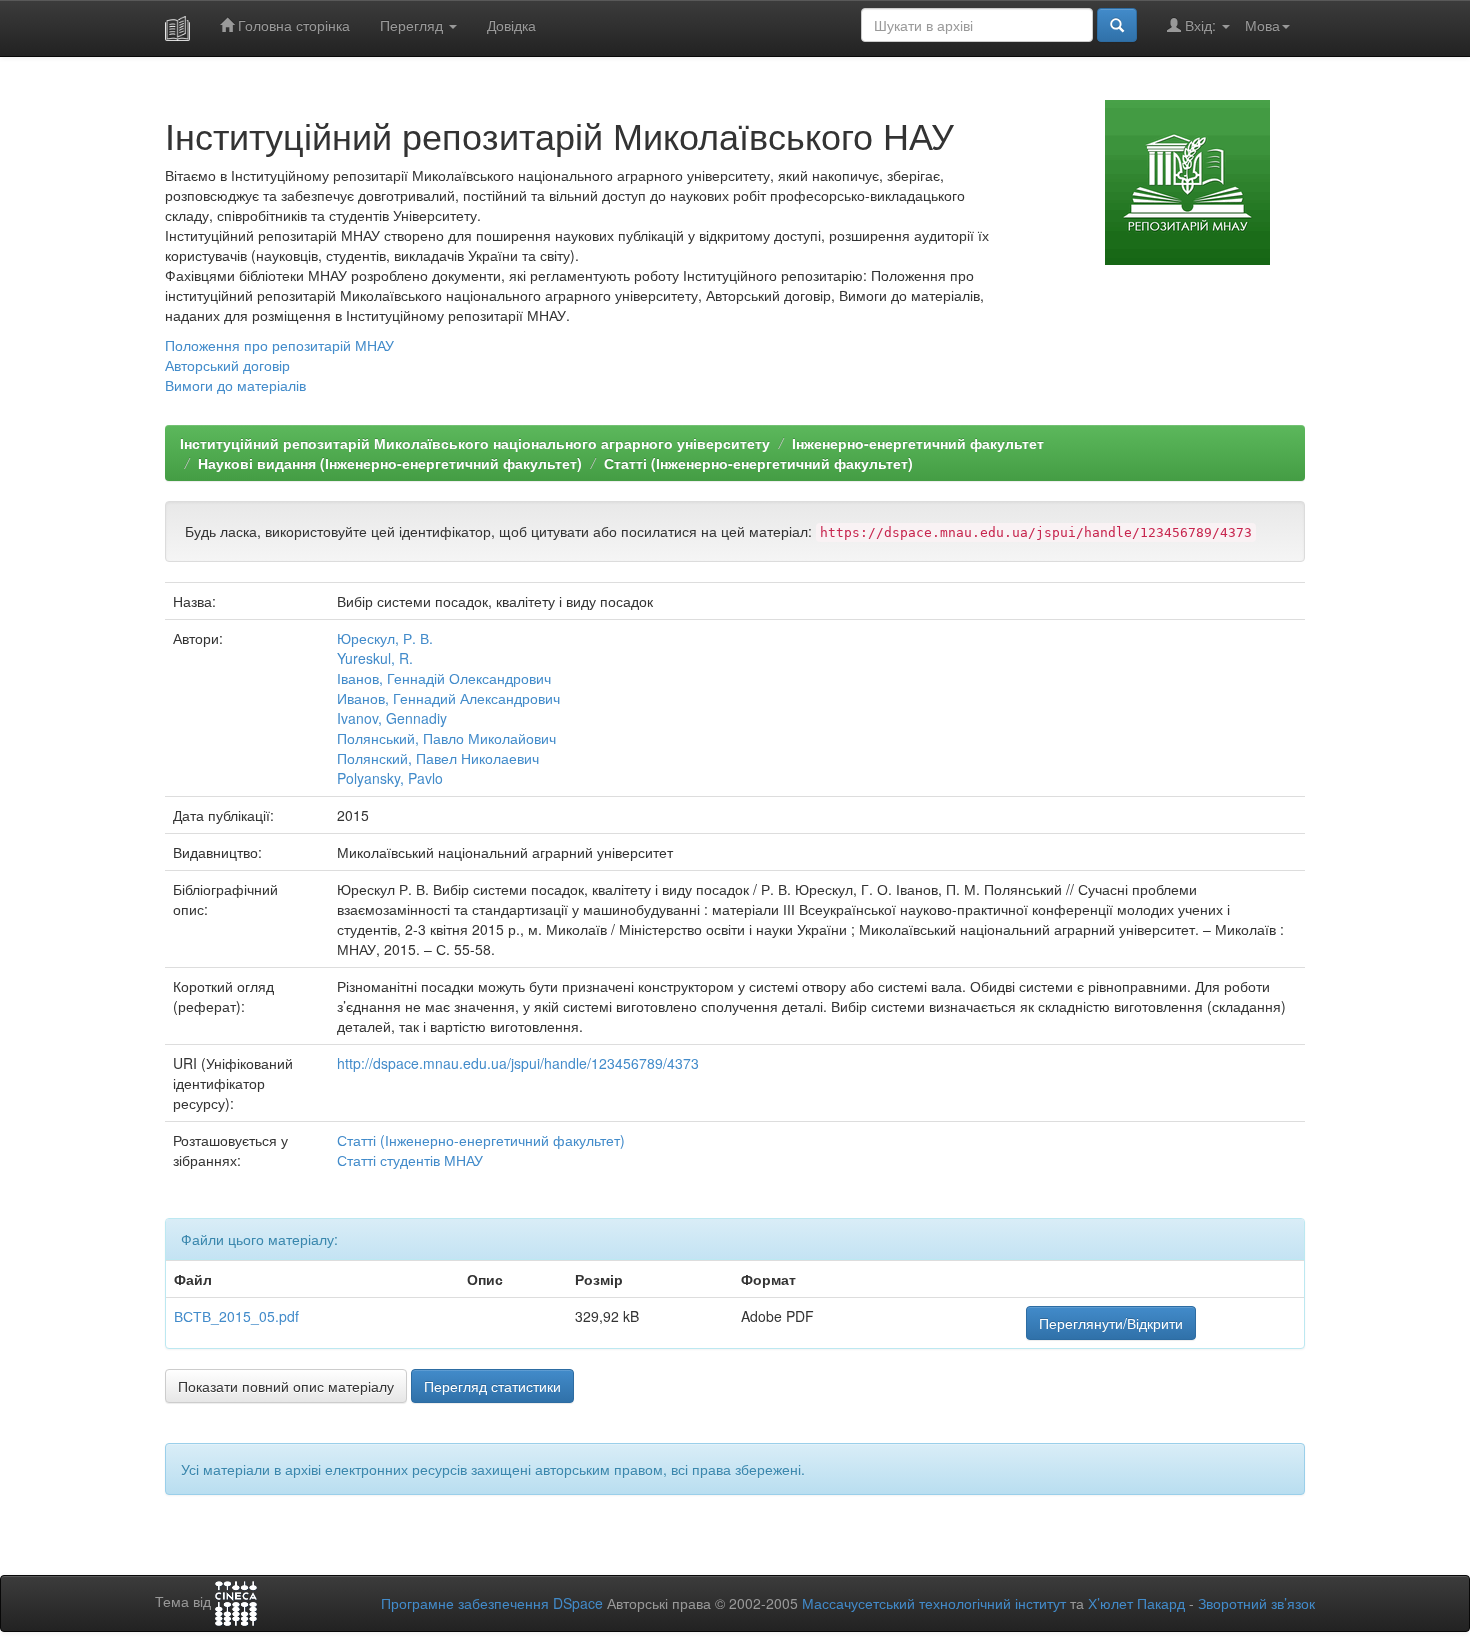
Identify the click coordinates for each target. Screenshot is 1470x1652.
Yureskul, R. (375, 658)
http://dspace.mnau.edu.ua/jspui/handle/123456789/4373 (518, 1063)
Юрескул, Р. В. (385, 638)
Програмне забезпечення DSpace (492, 1603)
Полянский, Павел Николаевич (438, 758)
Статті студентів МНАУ (410, 1160)
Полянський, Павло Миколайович (446, 738)
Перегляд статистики (492, 1386)
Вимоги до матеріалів (235, 385)
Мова (1262, 25)
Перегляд (413, 25)
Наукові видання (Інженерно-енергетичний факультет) (390, 463)
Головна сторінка (292, 25)
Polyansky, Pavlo (390, 778)
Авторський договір (227, 365)
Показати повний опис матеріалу (286, 1386)
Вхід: (1200, 25)
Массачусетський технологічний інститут (934, 1603)
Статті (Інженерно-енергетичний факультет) (758, 463)
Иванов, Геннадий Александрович (448, 698)
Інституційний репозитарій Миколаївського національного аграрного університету (475, 443)
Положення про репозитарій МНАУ (279, 345)
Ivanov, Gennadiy (392, 718)
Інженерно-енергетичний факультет (918, 443)
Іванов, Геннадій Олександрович (444, 678)
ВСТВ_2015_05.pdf (236, 1316)
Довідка (511, 25)
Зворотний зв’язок (1256, 1603)
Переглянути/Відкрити (1111, 1323)
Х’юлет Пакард (1136, 1603)
